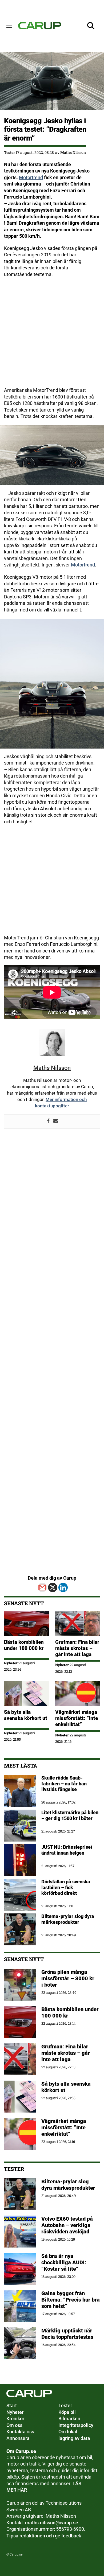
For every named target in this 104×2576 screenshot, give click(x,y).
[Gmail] (42, 1587)
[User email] (56, 1121)
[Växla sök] (91, 26)
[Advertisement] (52, 335)
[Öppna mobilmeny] (9, 26)
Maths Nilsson (73, 152)
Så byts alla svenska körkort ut (26, 1715)
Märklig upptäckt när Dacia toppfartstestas (67, 2334)
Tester (9, 152)
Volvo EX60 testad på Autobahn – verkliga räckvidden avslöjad (67, 2225)
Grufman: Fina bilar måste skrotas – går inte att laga (77, 1648)
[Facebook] (48, 1121)
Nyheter (11, 1663)
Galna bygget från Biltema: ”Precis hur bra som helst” (71, 2300)
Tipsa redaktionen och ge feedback (44, 2536)
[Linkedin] (63, 1587)
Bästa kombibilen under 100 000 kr (24, 1645)
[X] (53, 1587)
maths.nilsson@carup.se (52, 2523)
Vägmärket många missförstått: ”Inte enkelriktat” (77, 1718)
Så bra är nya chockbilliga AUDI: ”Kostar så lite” (64, 2262)
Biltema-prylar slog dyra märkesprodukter (69, 2185)
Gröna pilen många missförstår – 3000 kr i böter (68, 1978)
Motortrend (31, 178)
